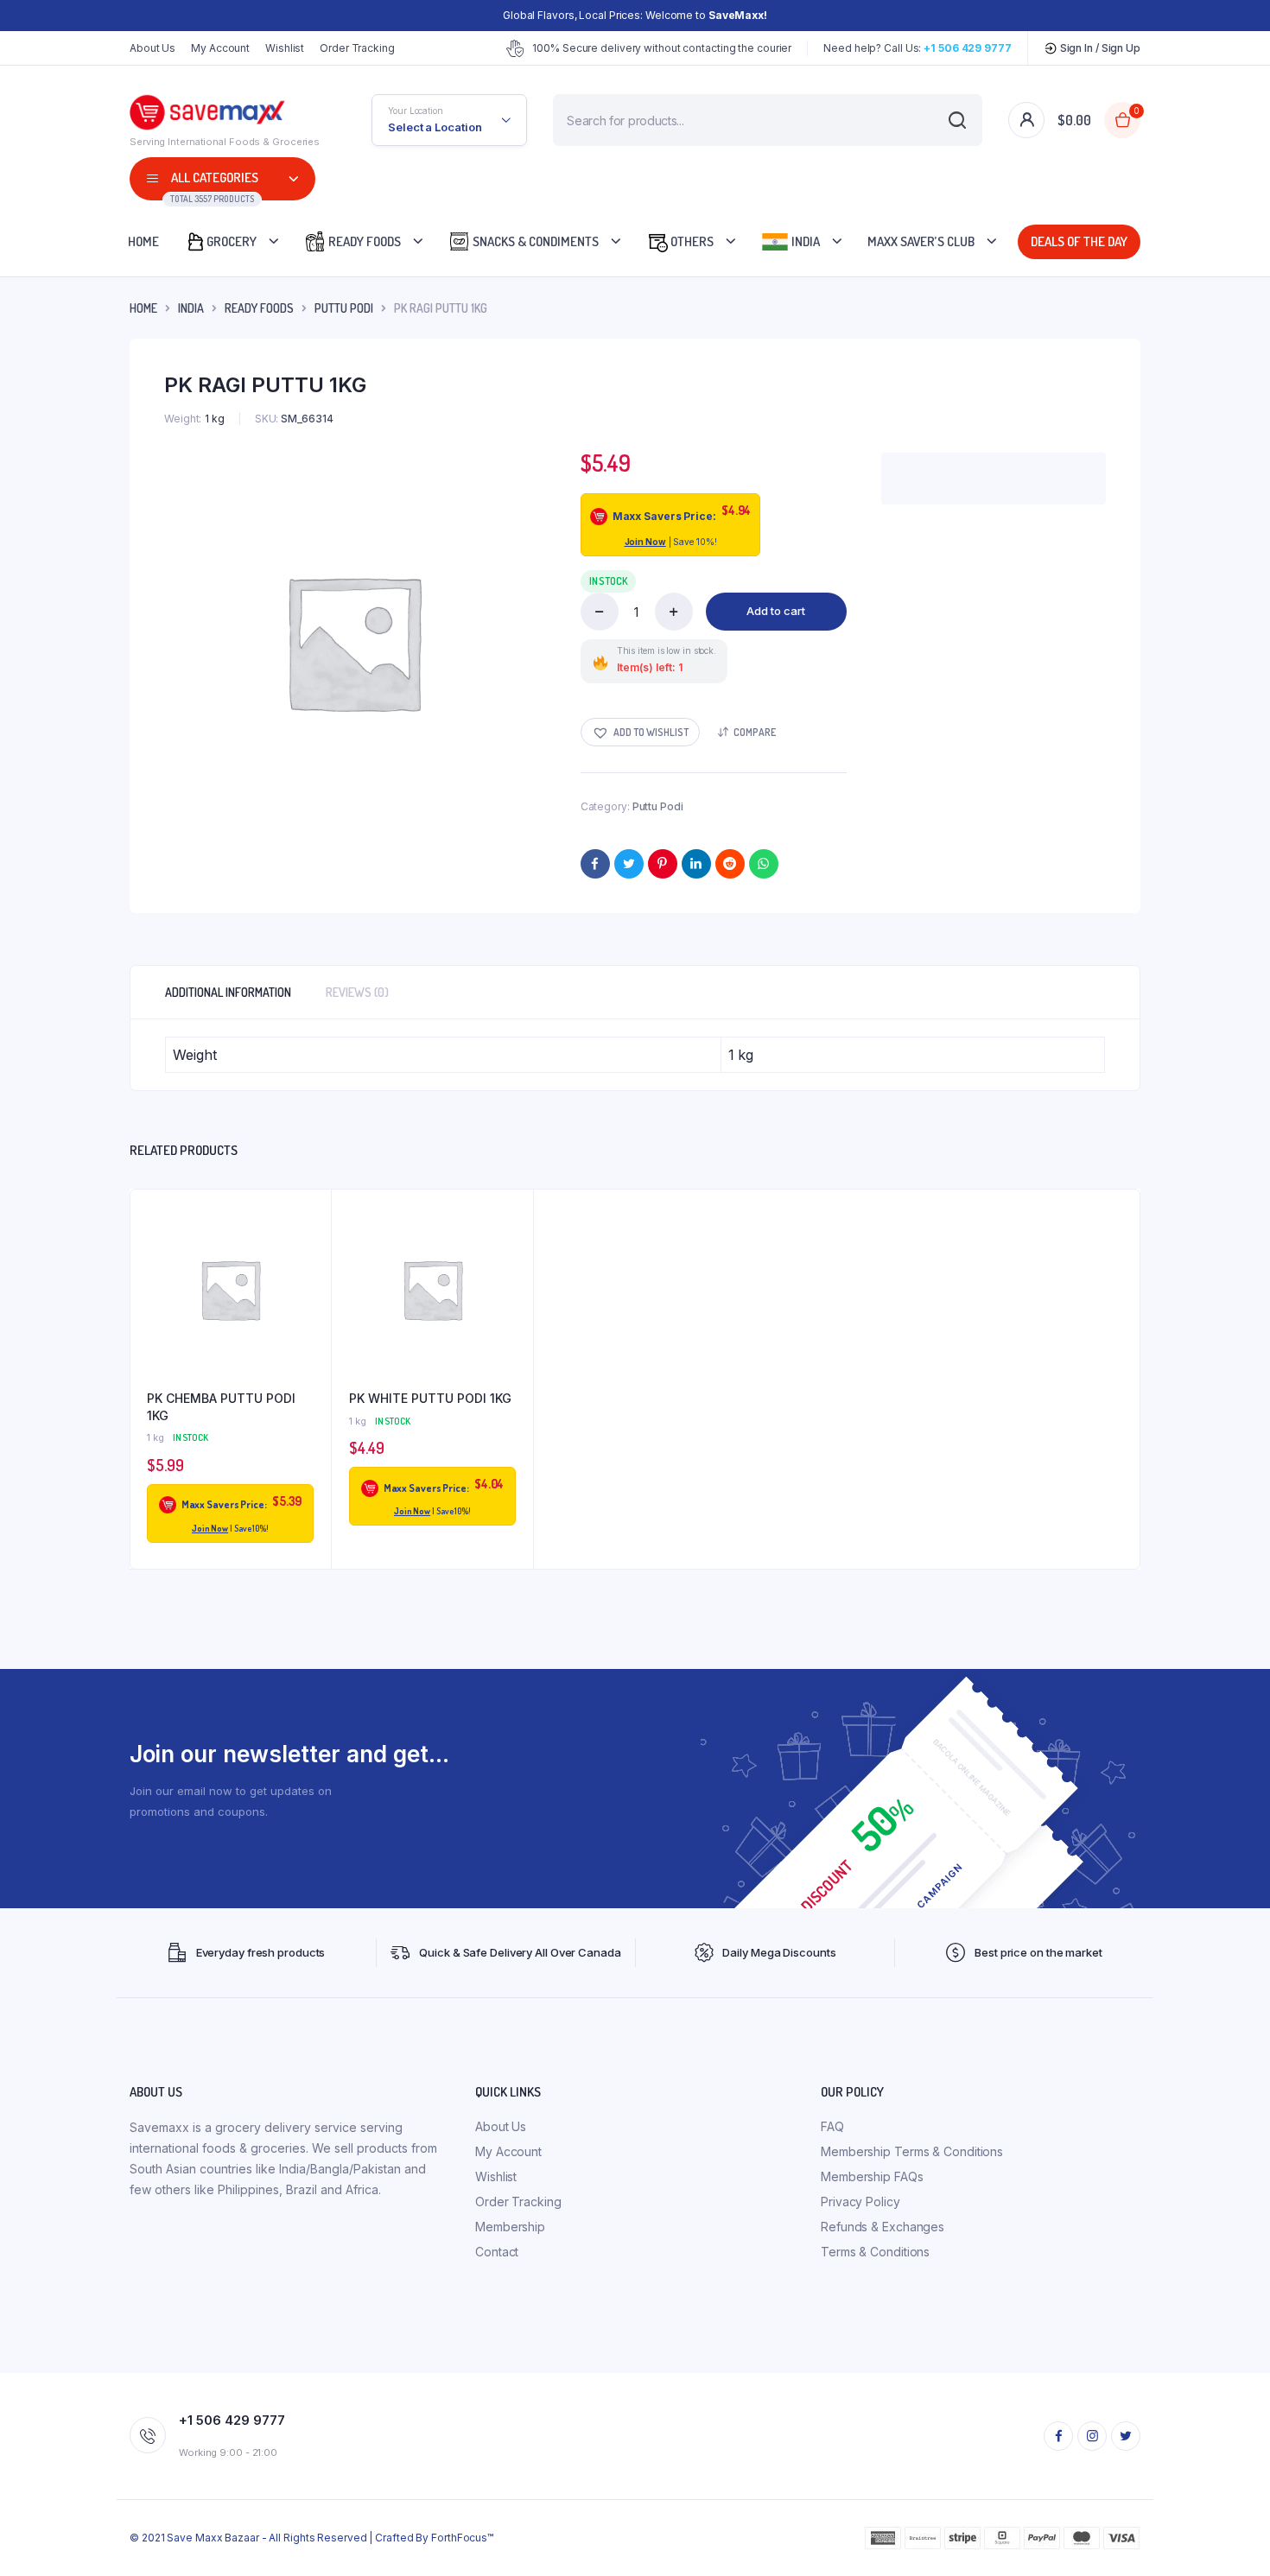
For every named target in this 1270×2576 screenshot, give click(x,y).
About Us (152, 48)
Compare (755, 732)
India (804, 241)
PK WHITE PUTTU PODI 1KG (430, 1398)
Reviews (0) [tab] (357, 992)
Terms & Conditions (875, 2252)
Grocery (232, 241)
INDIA (191, 308)
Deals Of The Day (1076, 241)
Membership (510, 2227)
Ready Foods (363, 241)
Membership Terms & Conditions (912, 2151)
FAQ (832, 2126)
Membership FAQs (872, 2176)
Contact (497, 2252)
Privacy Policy (860, 2202)
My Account (220, 48)
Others (691, 241)
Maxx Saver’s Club (921, 241)
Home (143, 241)
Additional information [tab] (228, 992)
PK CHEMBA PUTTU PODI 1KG (221, 1407)
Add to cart (776, 611)
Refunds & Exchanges (883, 2227)
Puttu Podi (344, 308)
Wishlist (285, 48)
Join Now (645, 542)
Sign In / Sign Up (1099, 48)
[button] (640, 732)
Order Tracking (357, 48)
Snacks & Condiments (534, 241)
